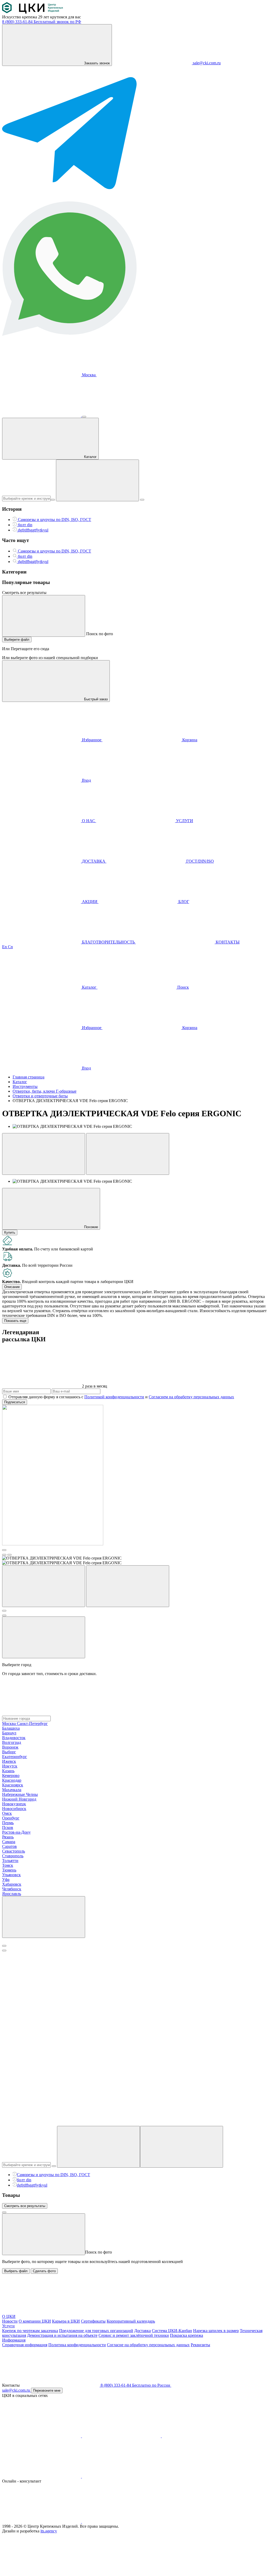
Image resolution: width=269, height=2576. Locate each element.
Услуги (8, 2326)
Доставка (143, 2331)
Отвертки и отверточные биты (40, 1096)
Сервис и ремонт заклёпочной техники (134, 2335)
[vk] (42, 2436)
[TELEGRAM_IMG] (69, 199)
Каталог (20, 1082)
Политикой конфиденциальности (114, 1397)
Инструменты (25, 1086)
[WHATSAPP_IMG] (69, 334)
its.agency (49, 2531)
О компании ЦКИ (35, 2321)
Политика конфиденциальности (77, 2345)
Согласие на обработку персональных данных (148, 2345)
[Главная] (33, 12)
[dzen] (121, 2476)
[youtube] (122, 2436)
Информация (14, 2340)
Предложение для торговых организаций (96, 2331)
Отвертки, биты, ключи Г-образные (45, 1091)
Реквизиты (200, 2345)
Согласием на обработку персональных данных (191, 1397)
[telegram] (201, 2436)
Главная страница (29, 1077)
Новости (10, 2321)
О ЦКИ (9, 2316)
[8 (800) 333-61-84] (42, 415)
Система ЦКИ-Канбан (172, 2331)
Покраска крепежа (187, 2335)
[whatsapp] (121, 2522)
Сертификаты (93, 2321)
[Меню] (84, 417)
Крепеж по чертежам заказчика (30, 2331)
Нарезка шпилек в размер (216, 2331)
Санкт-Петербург (32, 1724)
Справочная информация (25, 2345)
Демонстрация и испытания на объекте (62, 2335)
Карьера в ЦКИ (66, 2321)
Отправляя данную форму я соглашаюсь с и (121, 1397)
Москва (89, 375)
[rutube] (42, 2476)
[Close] (4, 1946)
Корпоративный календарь (131, 2321)
